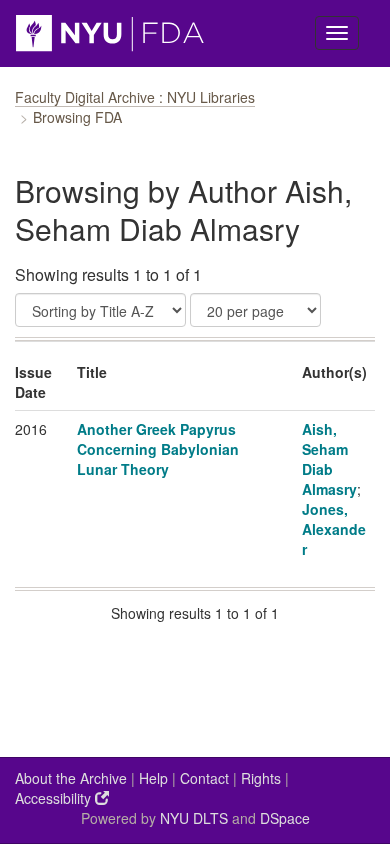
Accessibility (55, 798)
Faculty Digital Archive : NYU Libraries (135, 97)
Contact (204, 778)
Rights (261, 778)
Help (153, 778)
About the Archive (71, 778)
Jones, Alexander (334, 529)
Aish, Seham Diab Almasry (329, 459)
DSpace (285, 818)
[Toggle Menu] (337, 33)
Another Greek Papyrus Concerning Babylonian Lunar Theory (158, 449)
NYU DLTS (194, 818)
